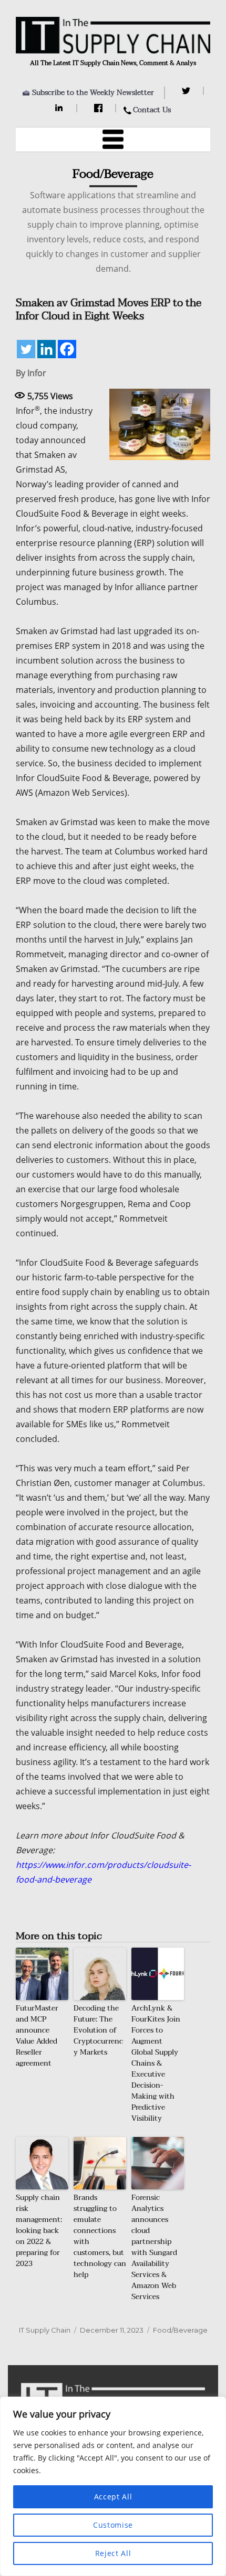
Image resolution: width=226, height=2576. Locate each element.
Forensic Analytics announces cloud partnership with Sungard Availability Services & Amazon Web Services (154, 2247)
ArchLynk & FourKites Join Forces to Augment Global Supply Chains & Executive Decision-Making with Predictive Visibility (156, 2063)
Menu (113, 140)
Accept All (113, 2497)
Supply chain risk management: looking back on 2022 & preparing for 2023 (39, 2231)
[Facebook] (100, 108)
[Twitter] (187, 91)
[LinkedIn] (61, 108)
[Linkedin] (47, 349)
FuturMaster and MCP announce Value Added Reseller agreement (37, 2036)
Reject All (113, 2553)
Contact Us (152, 110)
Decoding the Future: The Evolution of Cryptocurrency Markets (98, 2030)
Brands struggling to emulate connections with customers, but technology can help (100, 2236)
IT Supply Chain (45, 2330)
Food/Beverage (180, 2330)
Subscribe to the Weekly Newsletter (93, 93)
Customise (113, 2525)
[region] (113, 2486)
